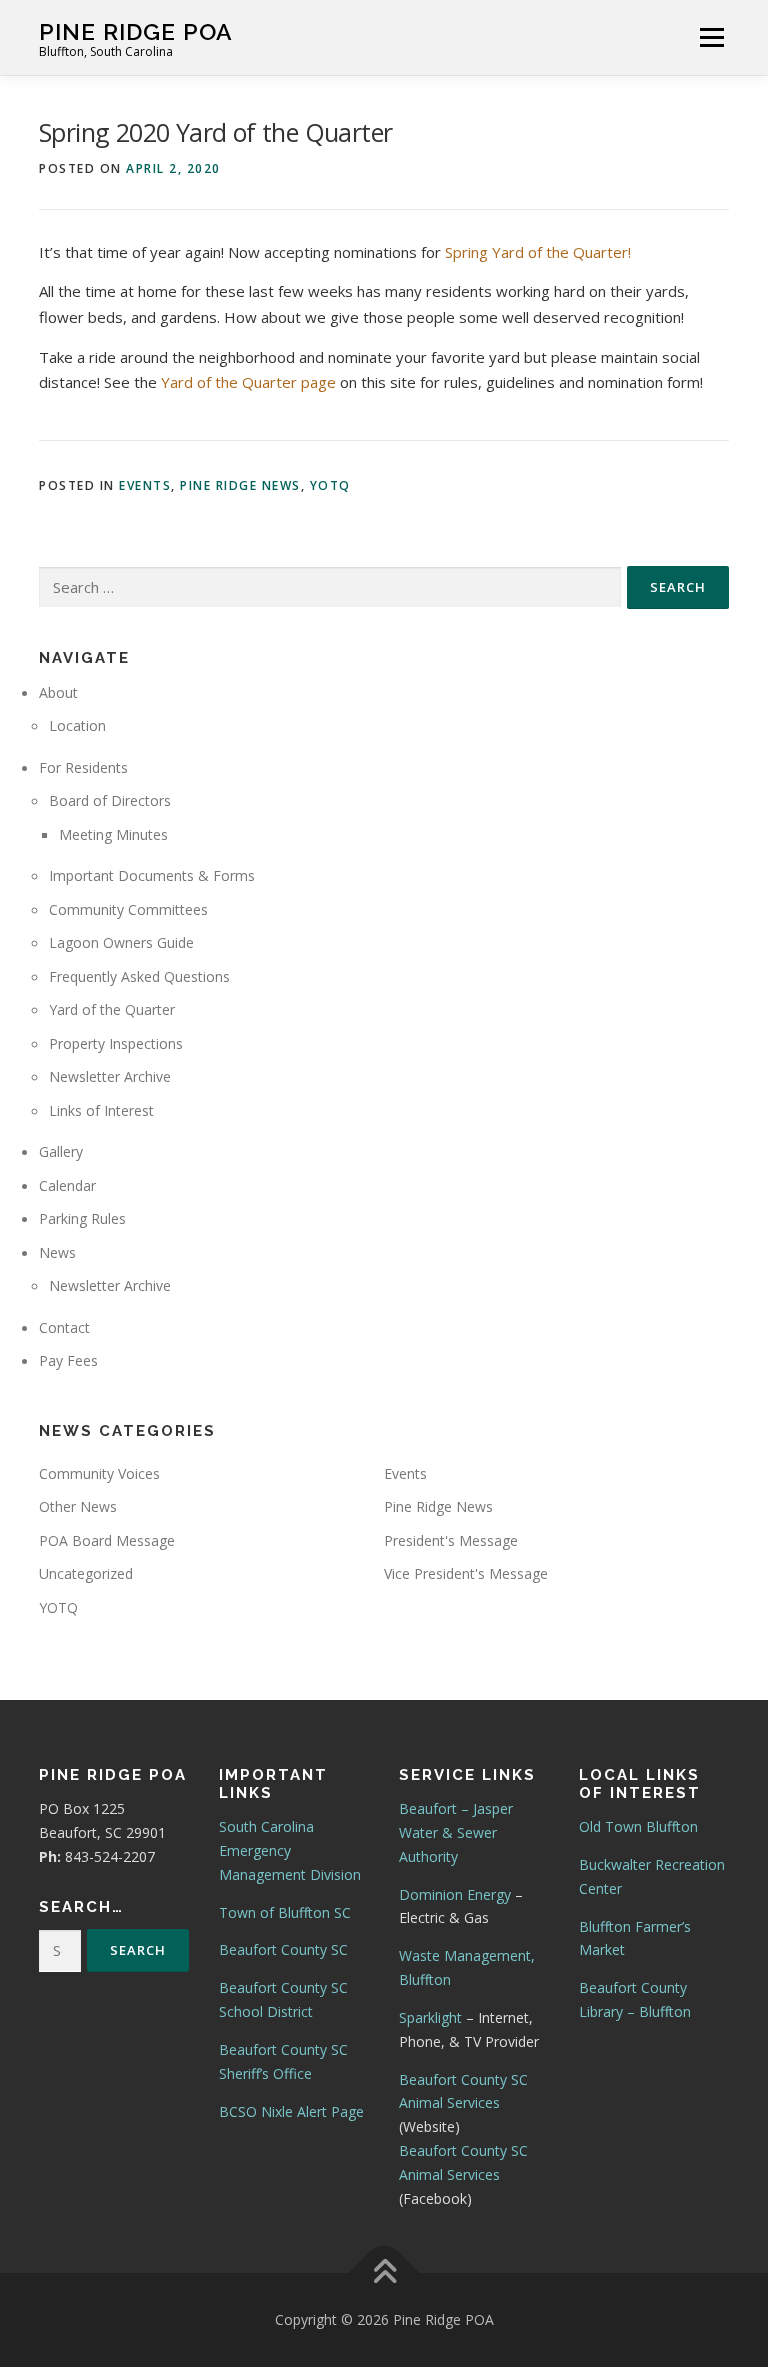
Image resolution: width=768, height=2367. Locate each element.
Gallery (61, 1151)
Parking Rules (82, 1218)
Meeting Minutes (113, 834)
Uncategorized (86, 1573)
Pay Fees (68, 1360)
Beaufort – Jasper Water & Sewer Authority (456, 1832)
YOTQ (330, 485)
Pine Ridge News (240, 485)
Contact (64, 1327)
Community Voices (99, 1473)
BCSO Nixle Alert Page (291, 2111)
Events (145, 485)
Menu (711, 37)
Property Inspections (116, 1043)
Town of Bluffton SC (285, 1912)
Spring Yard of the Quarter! (538, 252)
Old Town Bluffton (638, 1826)
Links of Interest (101, 1110)
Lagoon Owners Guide (121, 942)
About (58, 692)
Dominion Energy (455, 1894)
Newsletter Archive (110, 1076)
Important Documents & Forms (152, 875)
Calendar (67, 1185)
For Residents (83, 767)
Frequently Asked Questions (139, 976)
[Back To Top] (384, 2273)
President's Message (451, 1540)
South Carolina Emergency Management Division (290, 1850)
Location (77, 725)
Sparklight (430, 2017)
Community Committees (128, 909)
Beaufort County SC (283, 1949)
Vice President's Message (466, 1573)
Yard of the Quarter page (248, 382)
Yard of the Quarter (112, 1009)
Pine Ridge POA (136, 30)
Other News (78, 1506)
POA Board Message (107, 1540)
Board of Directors (110, 800)
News (57, 1252)
